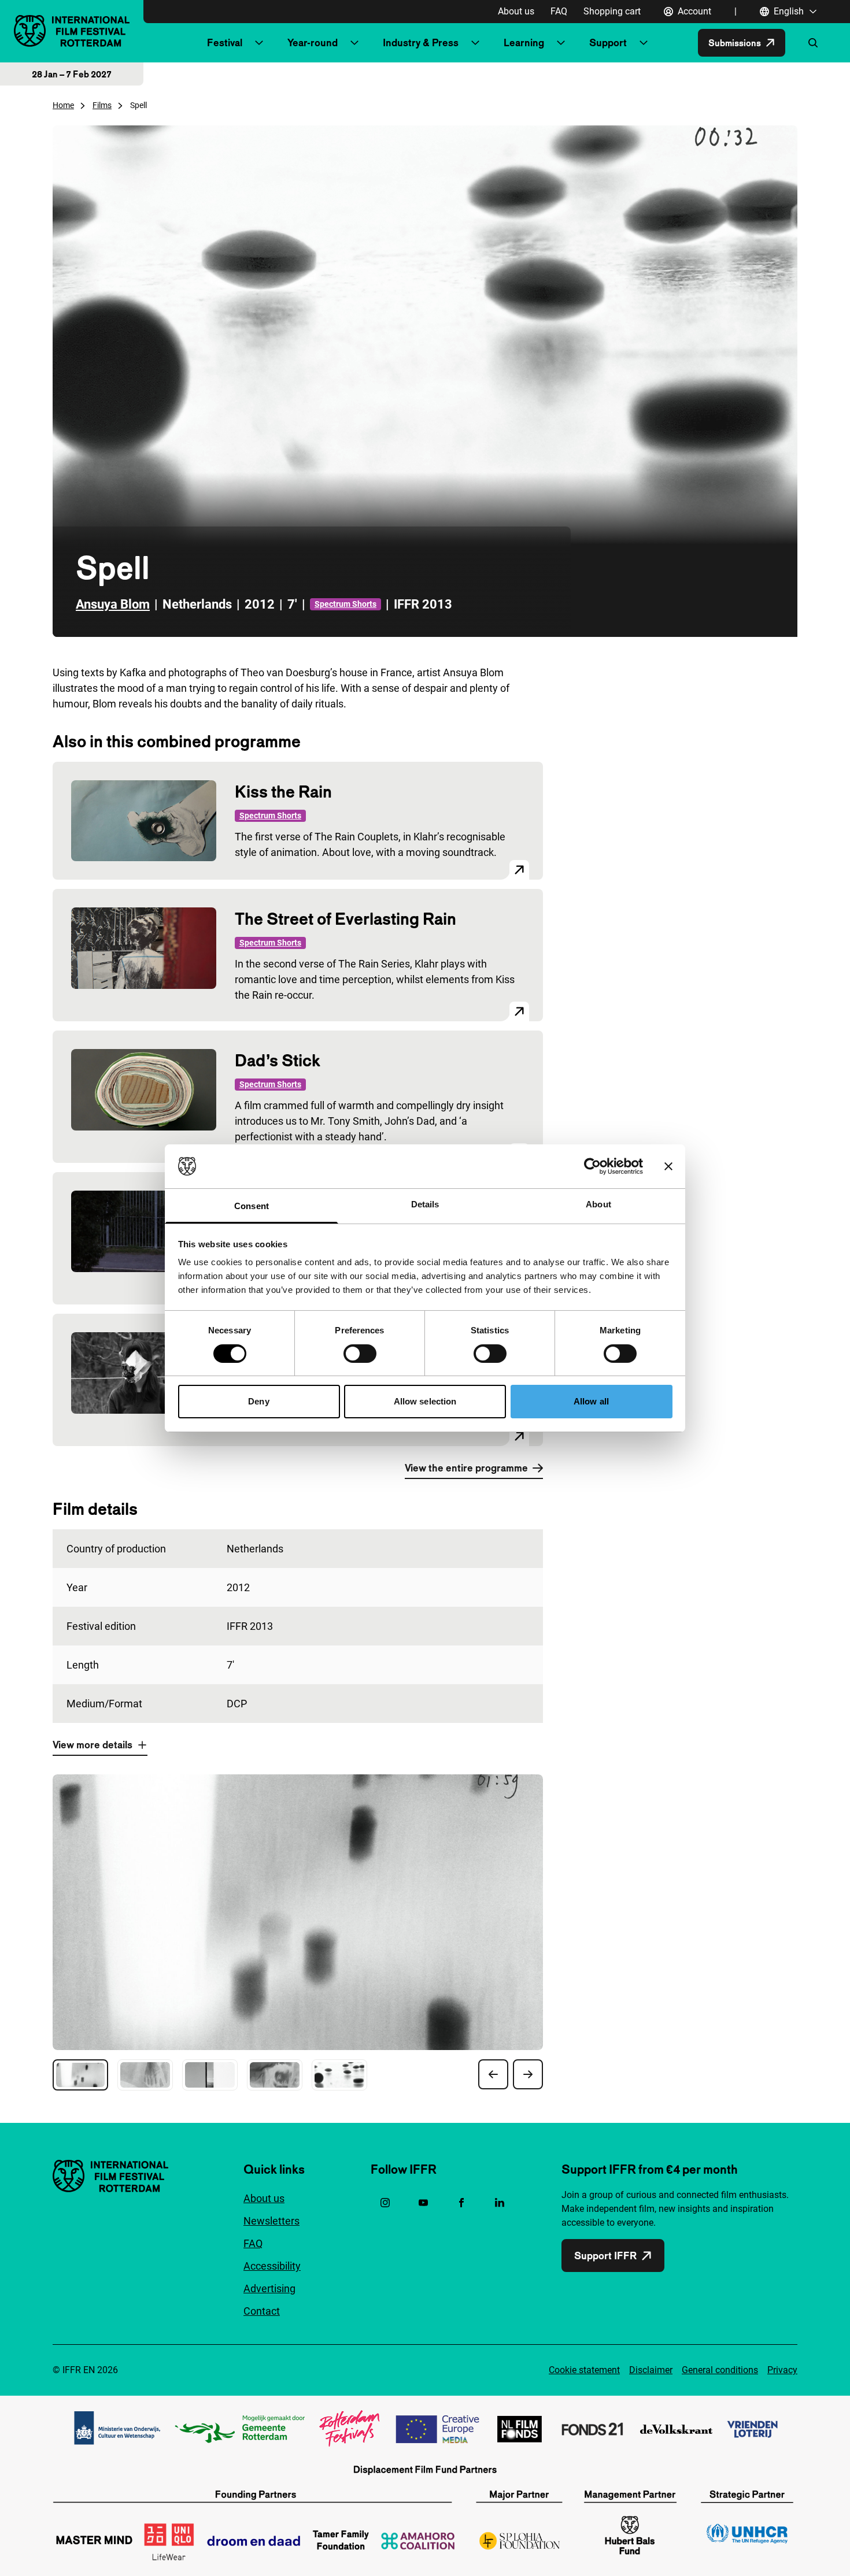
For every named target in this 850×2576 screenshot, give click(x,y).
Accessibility (272, 2266)
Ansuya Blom (113, 604)
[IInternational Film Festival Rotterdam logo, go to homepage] (72, 31)
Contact (262, 2311)
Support (608, 42)
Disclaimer (651, 2370)
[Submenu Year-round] (354, 43)
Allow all (591, 1401)
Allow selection (425, 1401)
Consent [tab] (252, 1206)
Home (63, 105)
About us (516, 11)
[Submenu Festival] (259, 43)
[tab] (80, 2075)
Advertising (269, 2288)
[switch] (360, 1354)
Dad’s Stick (278, 1060)
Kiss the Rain (283, 792)
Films (102, 105)
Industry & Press (421, 42)
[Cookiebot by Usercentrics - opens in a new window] (592, 1166)
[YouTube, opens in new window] (423, 2203)
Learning (524, 42)
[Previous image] (493, 2074)
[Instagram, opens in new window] (385, 2203)
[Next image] (528, 2074)
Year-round (313, 42)
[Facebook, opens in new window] (461, 2203)
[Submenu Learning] (561, 43)
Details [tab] (425, 1204)
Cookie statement (584, 2370)
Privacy (782, 2370)
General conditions (720, 2370)
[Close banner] (668, 1166)
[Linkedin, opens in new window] (500, 2203)
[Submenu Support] (644, 43)
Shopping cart (612, 11)
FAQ (559, 11)
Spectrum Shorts (345, 604)
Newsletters (271, 2221)
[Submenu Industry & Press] (475, 43)
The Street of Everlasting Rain (345, 919)
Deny (258, 1401)
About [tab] (598, 1204)
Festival (225, 42)
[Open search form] (813, 43)
